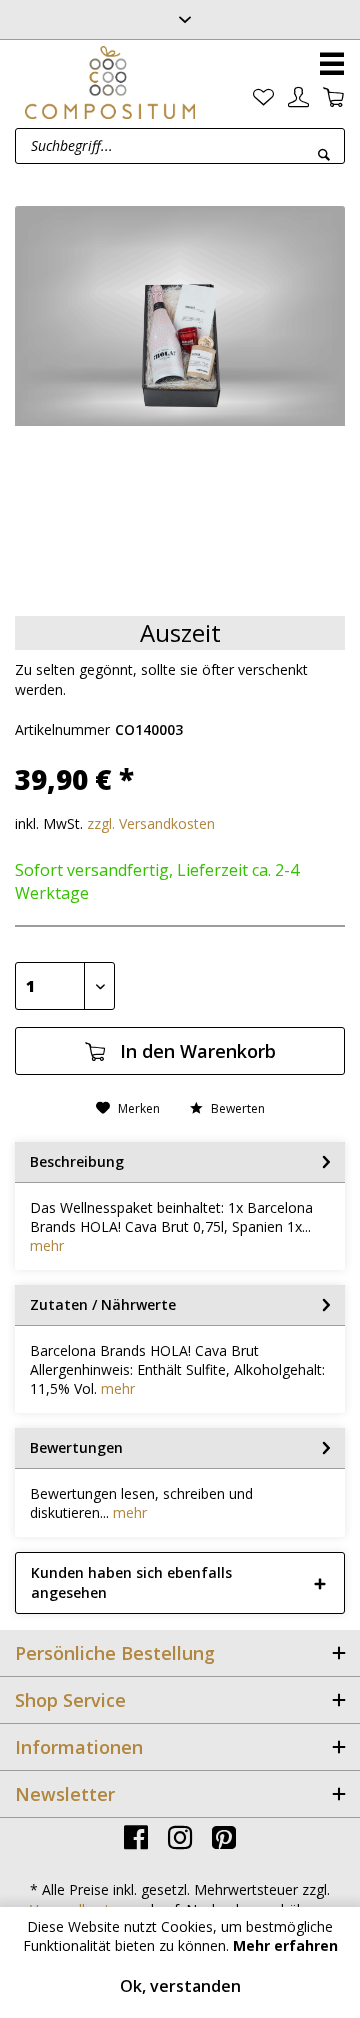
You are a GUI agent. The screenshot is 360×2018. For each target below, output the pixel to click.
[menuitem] (263, 97)
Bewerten (236, 1108)
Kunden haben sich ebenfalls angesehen (131, 1582)
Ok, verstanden (180, 1986)
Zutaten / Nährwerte (103, 1304)
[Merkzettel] (263, 97)
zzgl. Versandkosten (151, 823)
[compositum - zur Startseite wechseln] (110, 82)
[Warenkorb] (333, 97)
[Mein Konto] (298, 97)
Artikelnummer (62, 729)
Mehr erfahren (285, 1945)
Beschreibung (77, 1161)
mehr (47, 1245)
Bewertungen (76, 1447)
